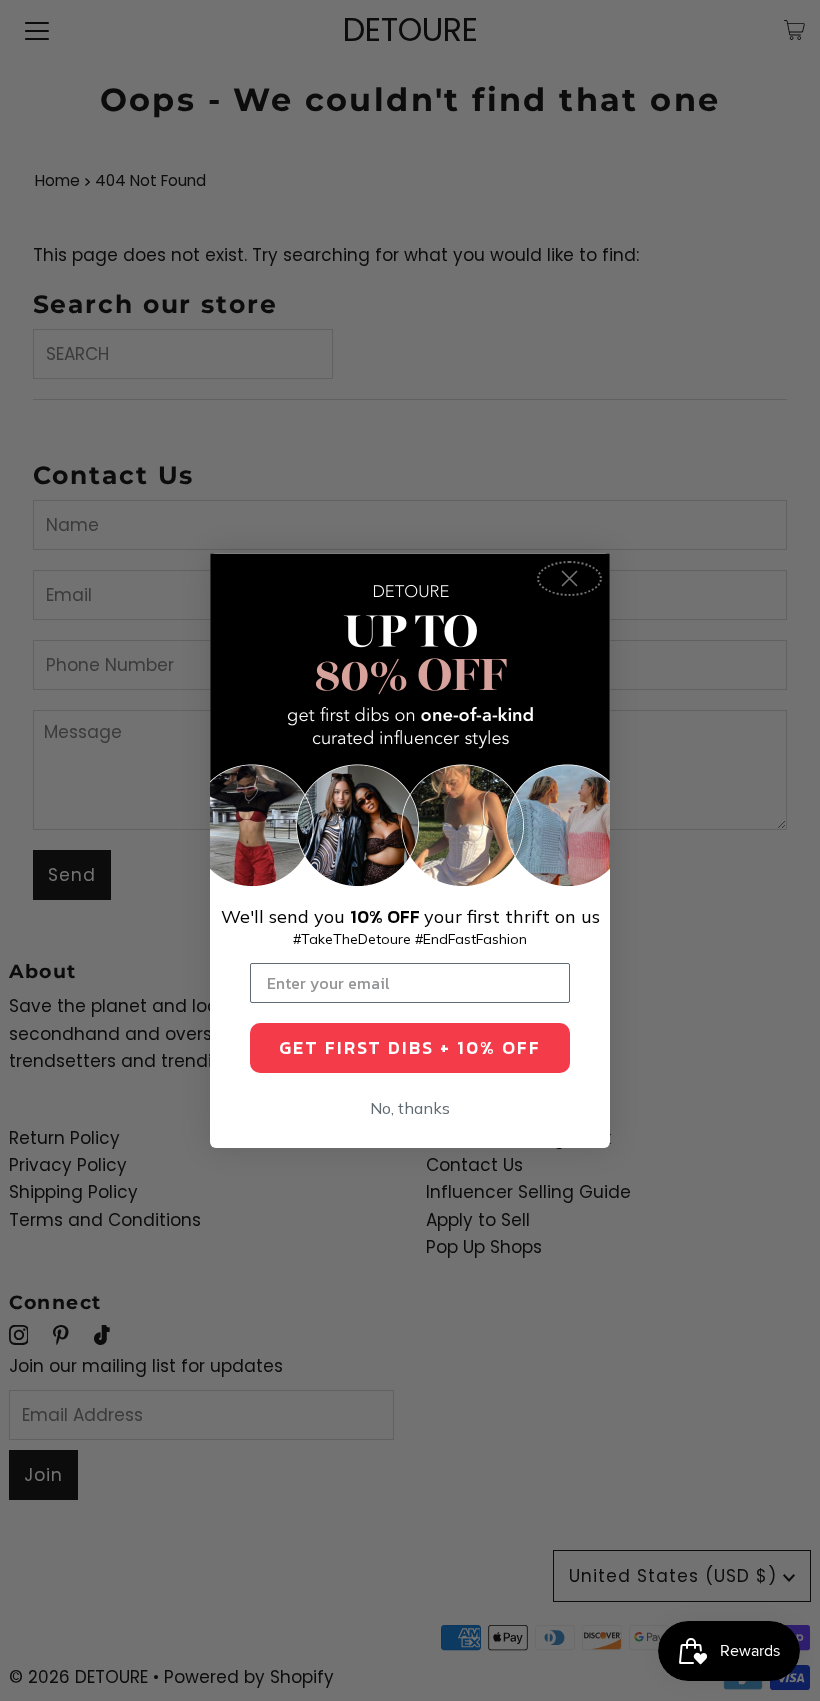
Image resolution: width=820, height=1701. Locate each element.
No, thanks (410, 1108)
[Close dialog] (569, 578)
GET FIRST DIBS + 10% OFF (410, 1047)
